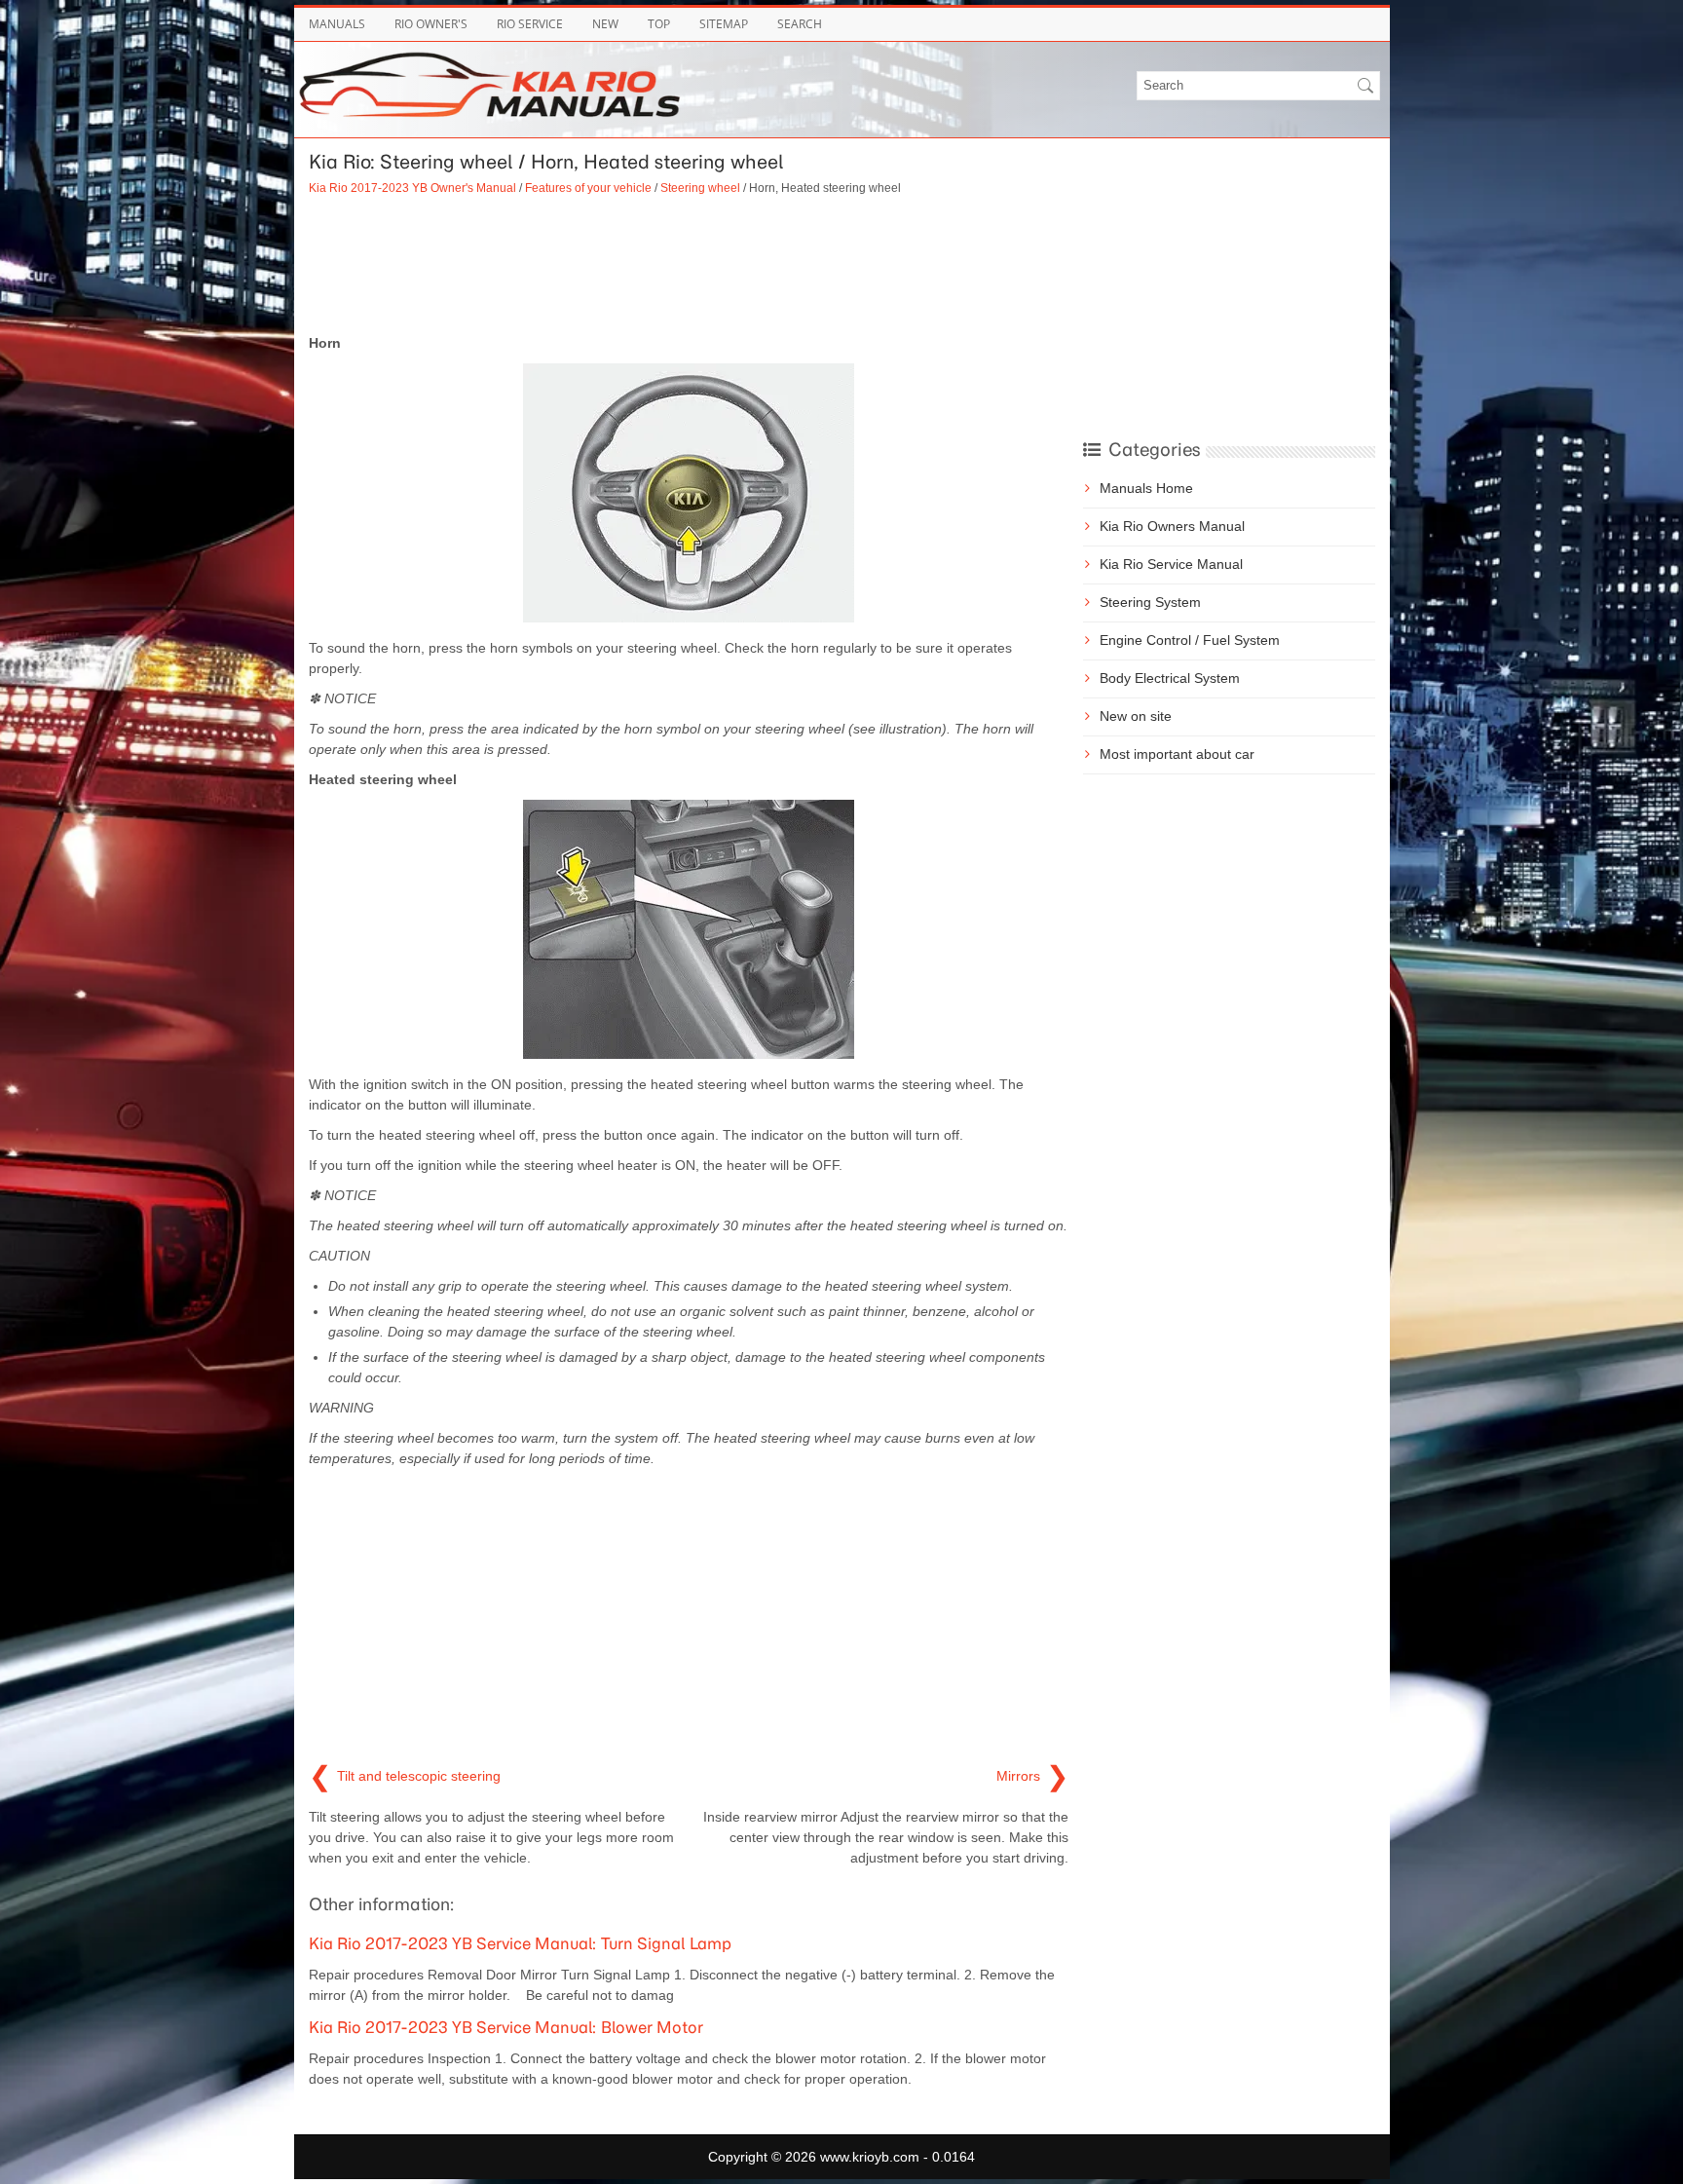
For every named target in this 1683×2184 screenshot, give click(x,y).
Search (800, 24)
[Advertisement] (689, 265)
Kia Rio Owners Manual (1172, 526)
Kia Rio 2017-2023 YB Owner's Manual (412, 188)
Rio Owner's (431, 24)
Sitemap (724, 24)
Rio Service (530, 24)
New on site (1136, 716)
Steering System (1150, 602)
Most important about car (1177, 754)
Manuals (337, 24)
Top (659, 24)
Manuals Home (1146, 488)
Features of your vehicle (588, 188)
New (605, 24)
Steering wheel (700, 188)
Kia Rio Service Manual (1171, 564)
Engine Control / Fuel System (1190, 640)
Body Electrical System (1170, 678)
